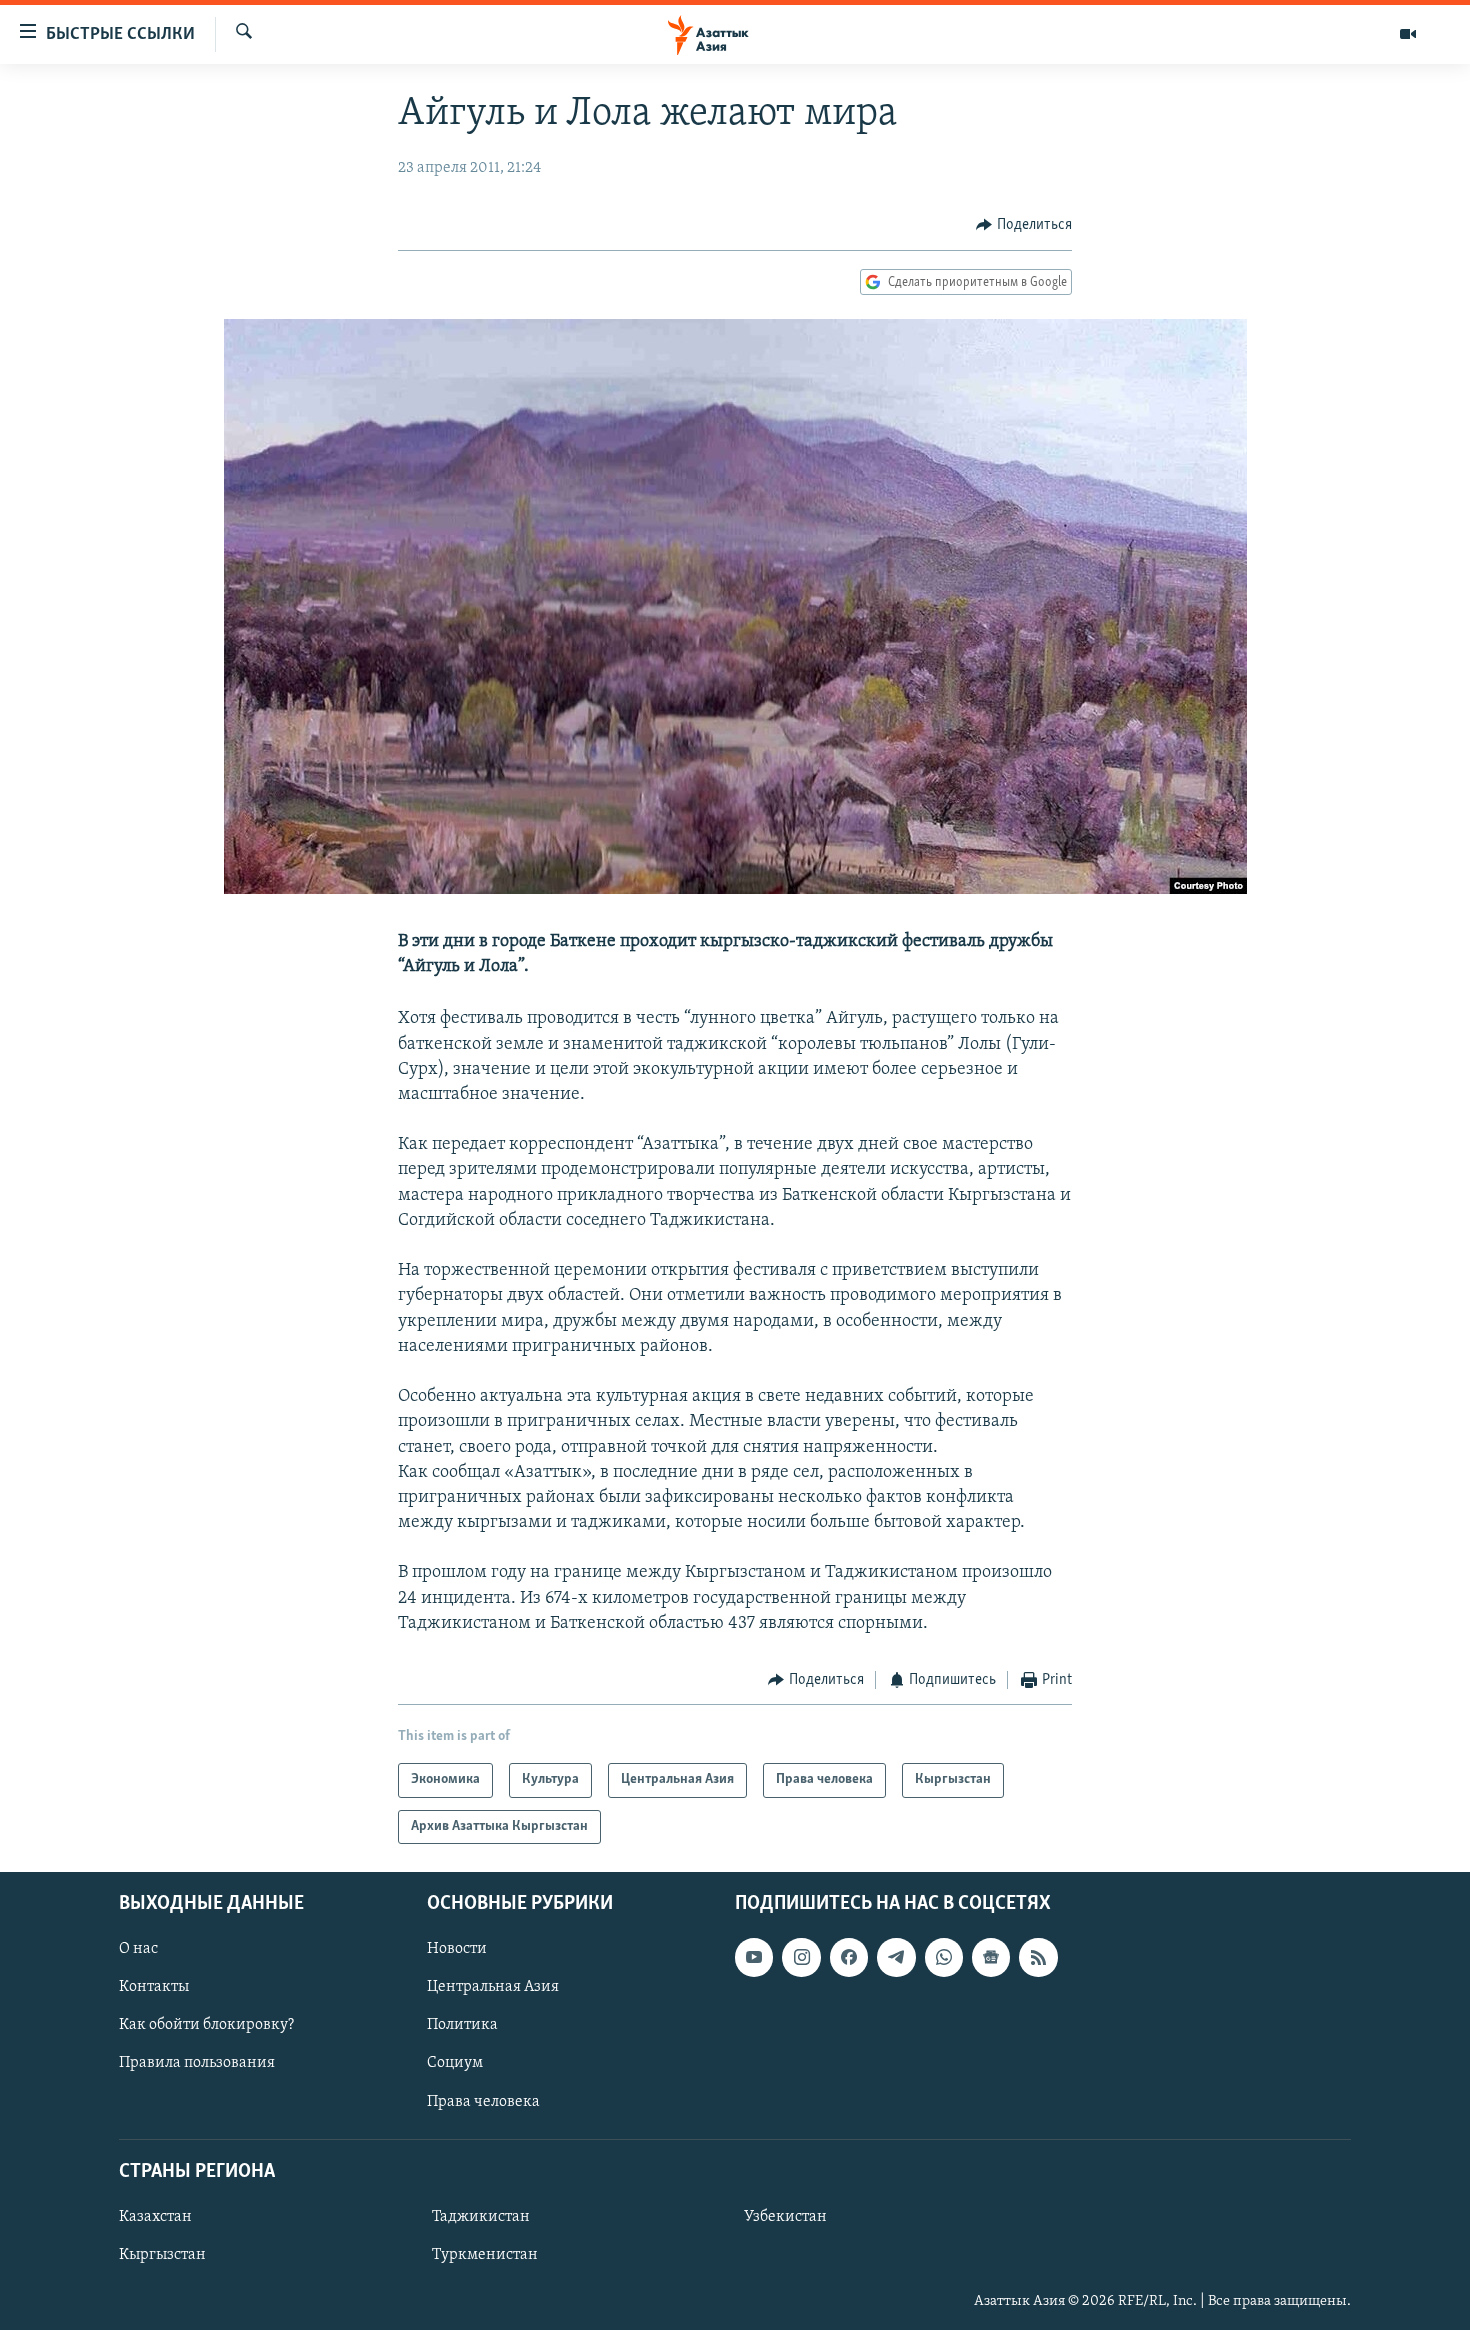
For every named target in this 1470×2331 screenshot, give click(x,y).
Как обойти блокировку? (206, 2025)
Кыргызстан (162, 2255)
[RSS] (1038, 1957)
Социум (455, 2064)
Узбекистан (785, 2217)
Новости (457, 1949)
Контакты (154, 1987)
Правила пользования (197, 2064)
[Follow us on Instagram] (801, 1957)
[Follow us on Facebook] (849, 1957)
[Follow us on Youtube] (754, 1957)
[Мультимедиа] (1408, 34)
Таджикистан (481, 2217)
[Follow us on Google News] (991, 1957)
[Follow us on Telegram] (896, 1957)
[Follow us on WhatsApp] (944, 1957)
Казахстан (155, 2217)
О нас (138, 1949)
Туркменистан (485, 2255)
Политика (462, 2025)
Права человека (483, 2102)
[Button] (1024, 225)
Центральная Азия (493, 1987)
